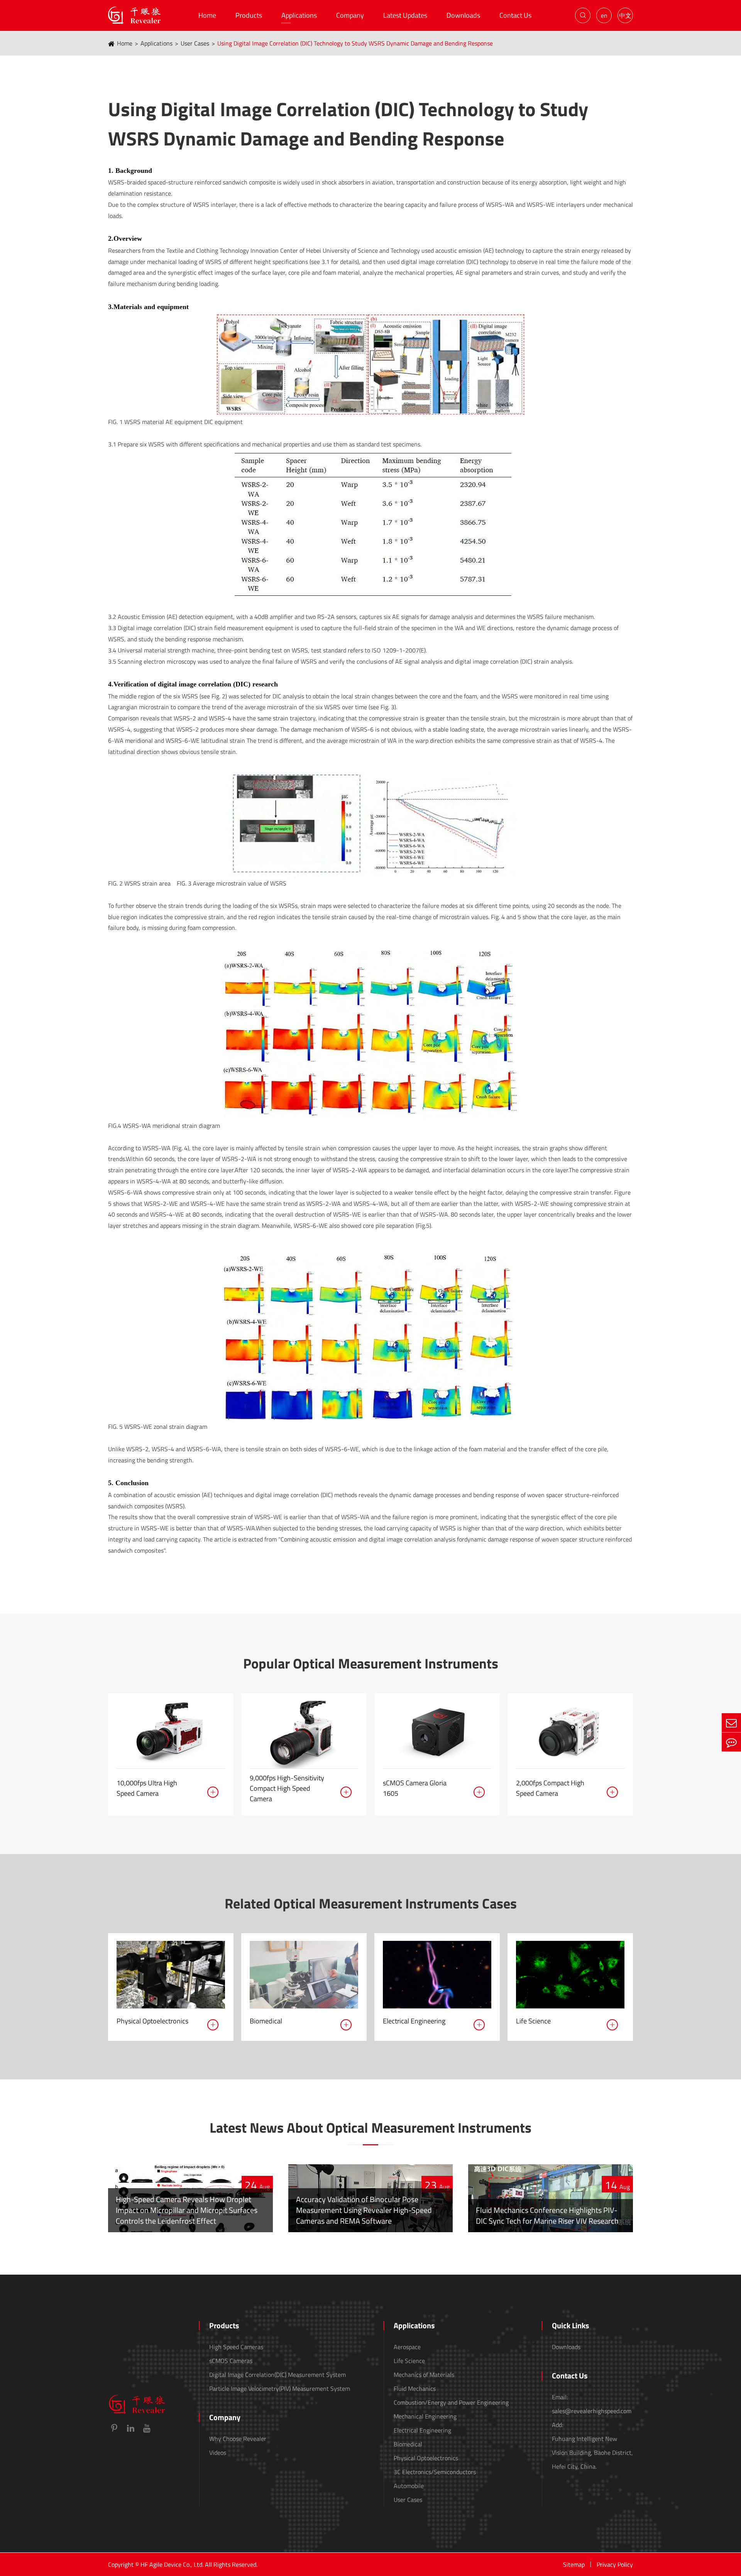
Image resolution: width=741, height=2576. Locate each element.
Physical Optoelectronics (152, 2021)
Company (350, 15)
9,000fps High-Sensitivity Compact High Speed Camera (287, 1788)
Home (207, 15)
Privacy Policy (615, 2564)
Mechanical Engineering (425, 2416)
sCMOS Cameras (231, 2361)
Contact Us (515, 15)
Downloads (463, 15)
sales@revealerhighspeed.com (592, 2411)
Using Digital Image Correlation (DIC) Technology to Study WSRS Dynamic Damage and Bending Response (355, 43)
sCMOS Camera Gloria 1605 (415, 1788)
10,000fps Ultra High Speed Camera (147, 1788)
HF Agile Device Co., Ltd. (172, 2564)
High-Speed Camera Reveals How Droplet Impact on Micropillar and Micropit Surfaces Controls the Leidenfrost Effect (187, 2210)
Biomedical (266, 2021)
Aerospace (407, 2347)
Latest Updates (405, 15)
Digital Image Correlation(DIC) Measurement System (277, 2375)
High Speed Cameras (236, 2347)
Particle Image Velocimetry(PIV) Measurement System (280, 2388)
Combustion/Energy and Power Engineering (451, 2402)
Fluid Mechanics (415, 2388)
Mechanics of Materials (424, 2375)
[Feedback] (731, 1742)
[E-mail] (731, 1723)
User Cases (195, 43)
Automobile (409, 2486)
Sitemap (574, 2564)
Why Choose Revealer (238, 2439)
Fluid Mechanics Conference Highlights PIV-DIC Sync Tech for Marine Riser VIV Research (547, 2215)
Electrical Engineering (414, 2021)
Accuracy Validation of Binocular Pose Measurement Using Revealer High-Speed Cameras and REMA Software (364, 2210)
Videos (218, 2453)
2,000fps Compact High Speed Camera (550, 1788)
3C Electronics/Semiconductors (435, 2472)
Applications (299, 15)
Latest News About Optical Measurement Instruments (370, 2128)
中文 (625, 15)
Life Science (533, 2021)
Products (249, 15)
